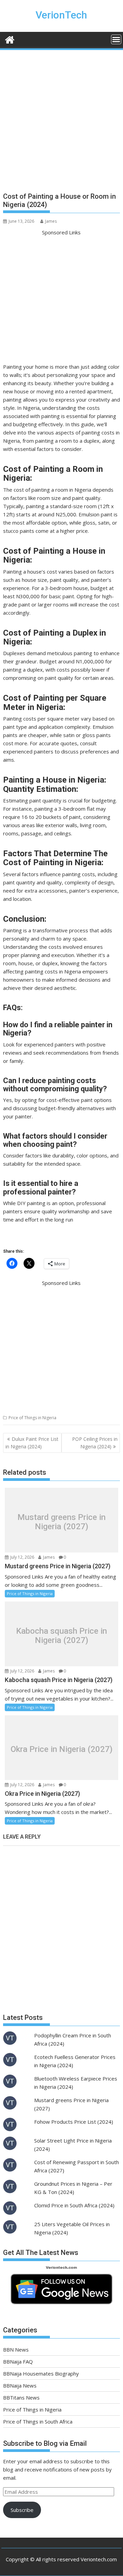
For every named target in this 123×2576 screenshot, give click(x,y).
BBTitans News (21, 2397)
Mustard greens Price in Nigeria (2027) (61, 1522)
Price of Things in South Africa (38, 2421)
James (51, 221)
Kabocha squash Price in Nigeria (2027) (61, 1636)
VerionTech (61, 15)
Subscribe (22, 2510)
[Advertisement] (61, 124)
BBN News (16, 2350)
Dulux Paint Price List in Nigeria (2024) (32, 1443)
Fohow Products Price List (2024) (74, 2122)
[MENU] (116, 39)
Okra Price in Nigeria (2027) (61, 1749)
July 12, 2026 (22, 1557)
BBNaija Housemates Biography (41, 2373)
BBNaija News (20, 2385)
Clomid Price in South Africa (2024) (74, 2205)
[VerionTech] (10, 39)
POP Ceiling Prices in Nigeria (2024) (95, 1443)
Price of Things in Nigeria (32, 1418)
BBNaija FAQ (18, 2362)
